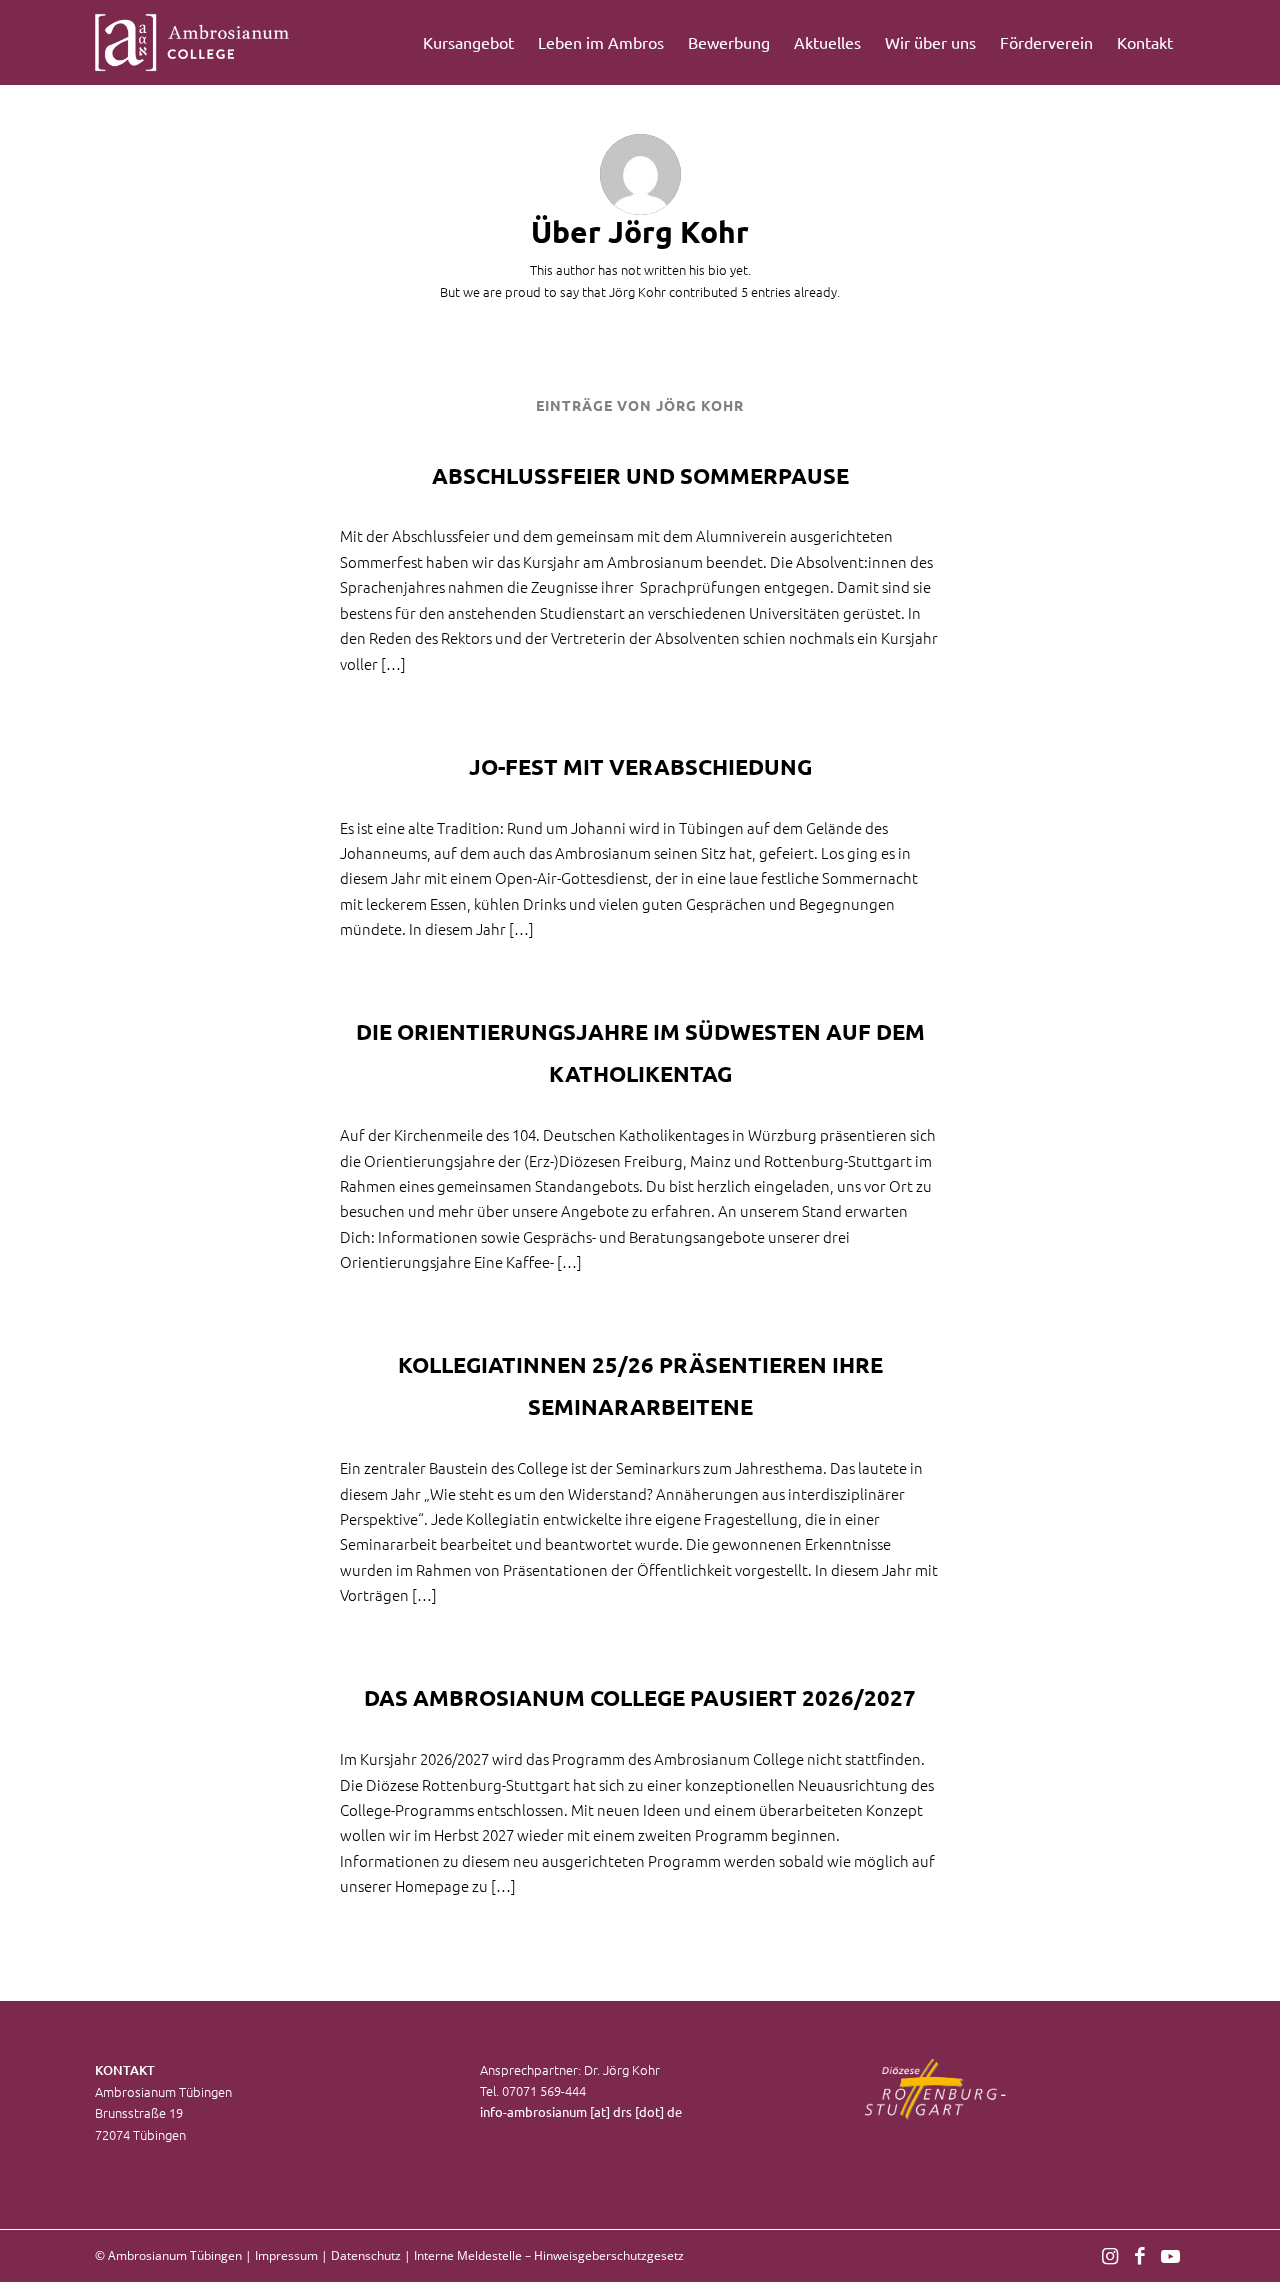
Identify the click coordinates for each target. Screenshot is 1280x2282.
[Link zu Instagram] (1110, 2255)
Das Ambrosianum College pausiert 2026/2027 (640, 1697)
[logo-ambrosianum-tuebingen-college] (193, 42)
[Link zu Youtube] (1170, 2255)
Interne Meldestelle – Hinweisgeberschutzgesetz (549, 2255)
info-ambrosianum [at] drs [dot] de (581, 2111)
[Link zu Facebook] (1140, 2255)
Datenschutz (366, 2255)
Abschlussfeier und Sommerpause (640, 475)
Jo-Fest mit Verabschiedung (640, 766)
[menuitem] (468, 42)
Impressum (286, 2255)
